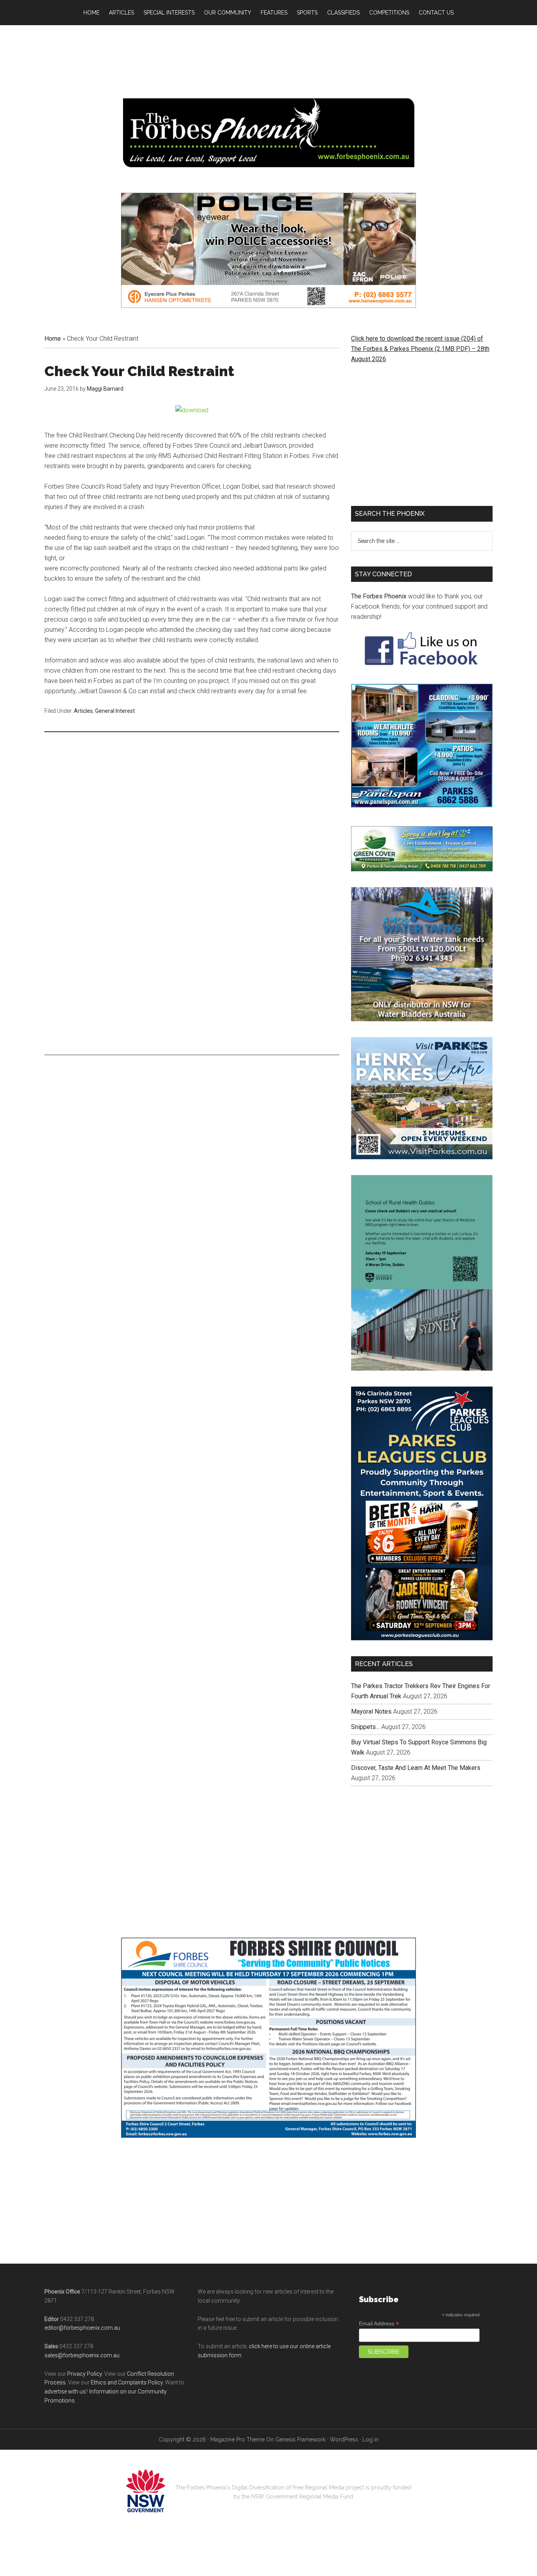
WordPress (344, 2439)
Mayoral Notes (371, 1711)
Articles (83, 711)
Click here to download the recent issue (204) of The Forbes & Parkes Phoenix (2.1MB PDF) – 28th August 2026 (420, 349)
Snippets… (365, 1727)
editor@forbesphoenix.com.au (82, 2328)
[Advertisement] (192, 799)
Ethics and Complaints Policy (127, 2382)
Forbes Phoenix (268, 133)
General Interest (115, 711)
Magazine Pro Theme (237, 2439)
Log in (371, 2439)
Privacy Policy (85, 2374)
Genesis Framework (300, 2439)
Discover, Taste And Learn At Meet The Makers (416, 1768)
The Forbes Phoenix (379, 596)
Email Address (379, 2324)
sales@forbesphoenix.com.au (82, 2355)
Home (53, 339)
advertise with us (65, 2391)
